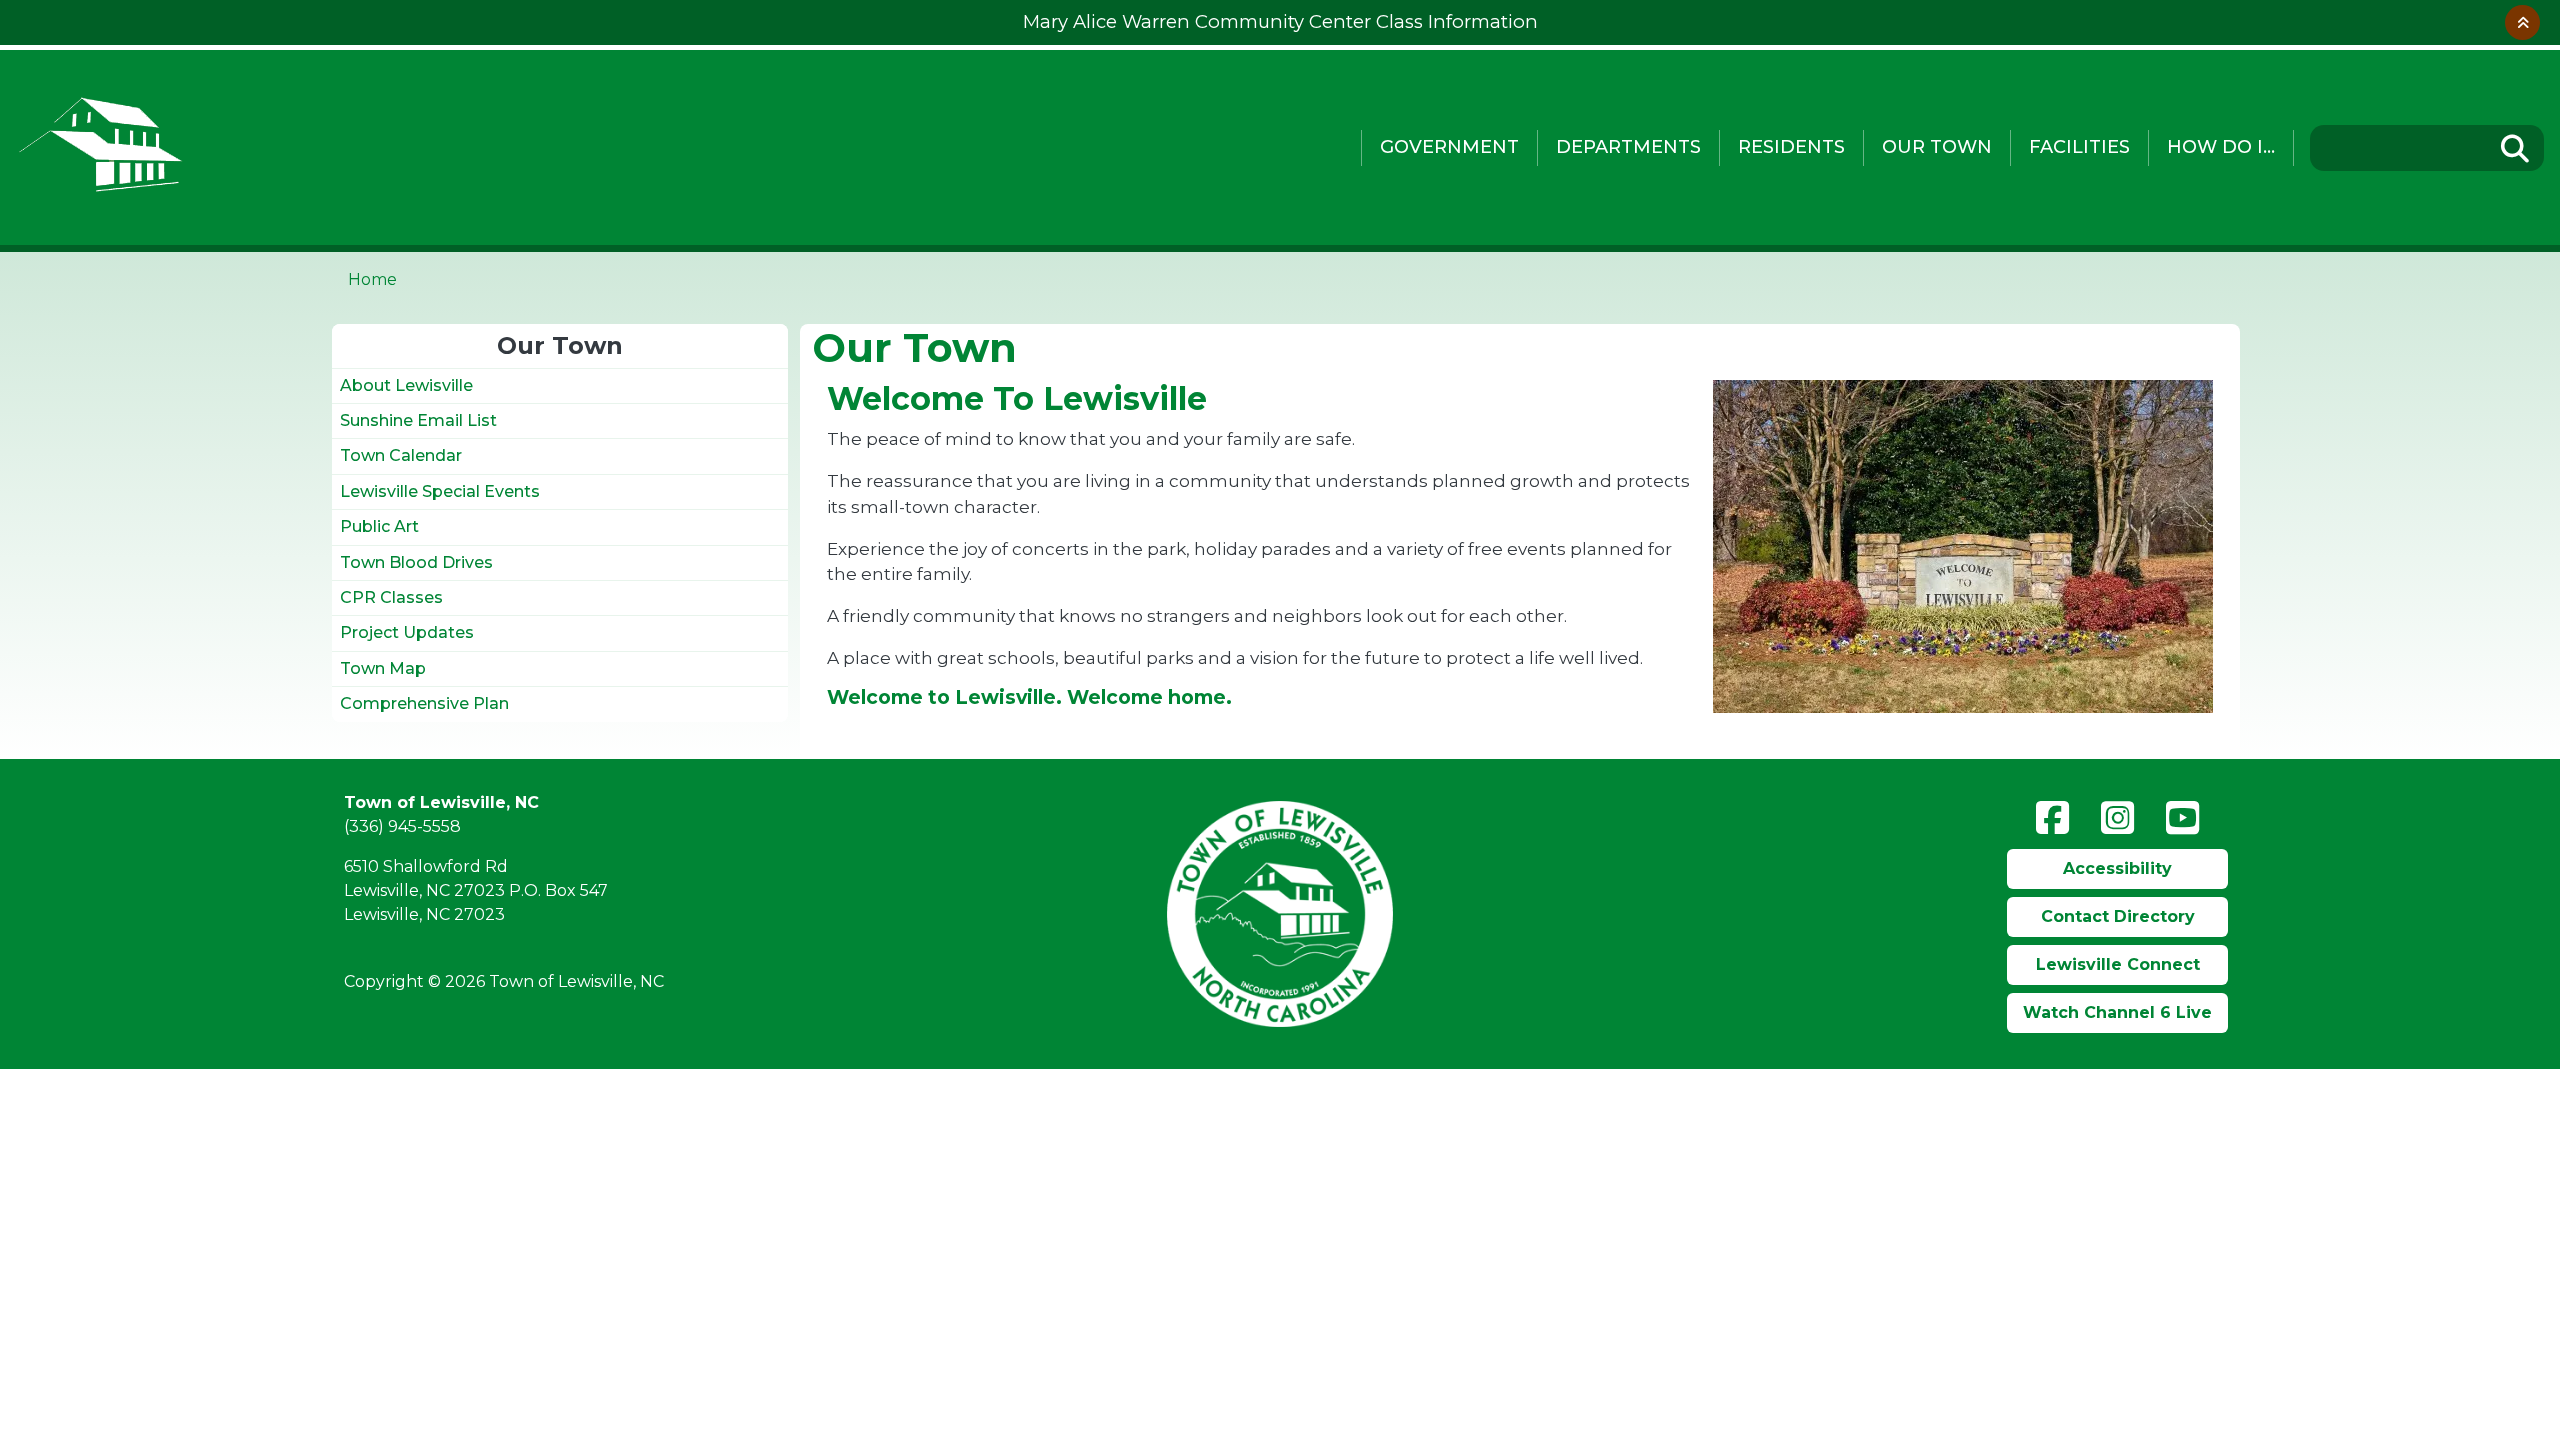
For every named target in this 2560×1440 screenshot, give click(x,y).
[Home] (545, 147)
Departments (1628, 147)
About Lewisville (406, 385)
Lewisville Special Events (440, 491)
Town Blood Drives (416, 562)
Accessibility (2117, 868)
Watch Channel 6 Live (2117, 1012)
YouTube (2182, 818)
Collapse (2522, 22)
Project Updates (407, 632)
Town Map (383, 668)
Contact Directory (2118, 916)
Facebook (2052, 818)
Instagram (2117, 818)
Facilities (2079, 147)
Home (372, 279)
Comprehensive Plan (424, 703)
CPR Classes (391, 597)
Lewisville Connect (2118, 964)
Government (1449, 147)
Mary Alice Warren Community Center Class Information (1280, 21)
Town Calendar (401, 455)
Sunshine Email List (418, 420)
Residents (1791, 147)
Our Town (1937, 147)
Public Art (379, 526)
